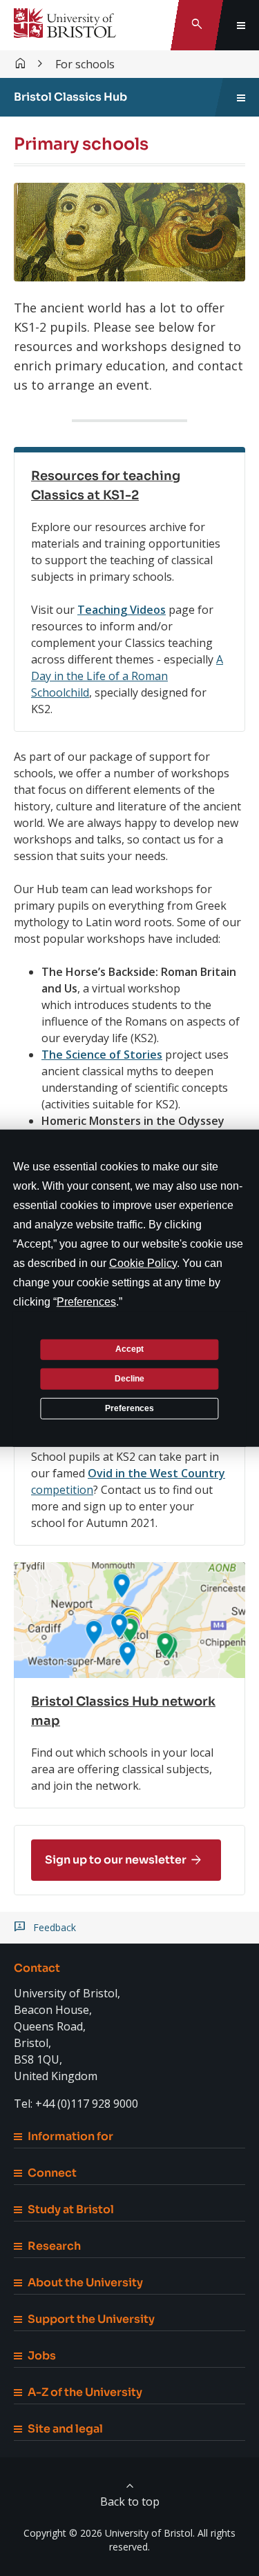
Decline (129, 1379)
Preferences (129, 1408)
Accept (129, 1349)
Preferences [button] (86, 1301)
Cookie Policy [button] (143, 1262)
